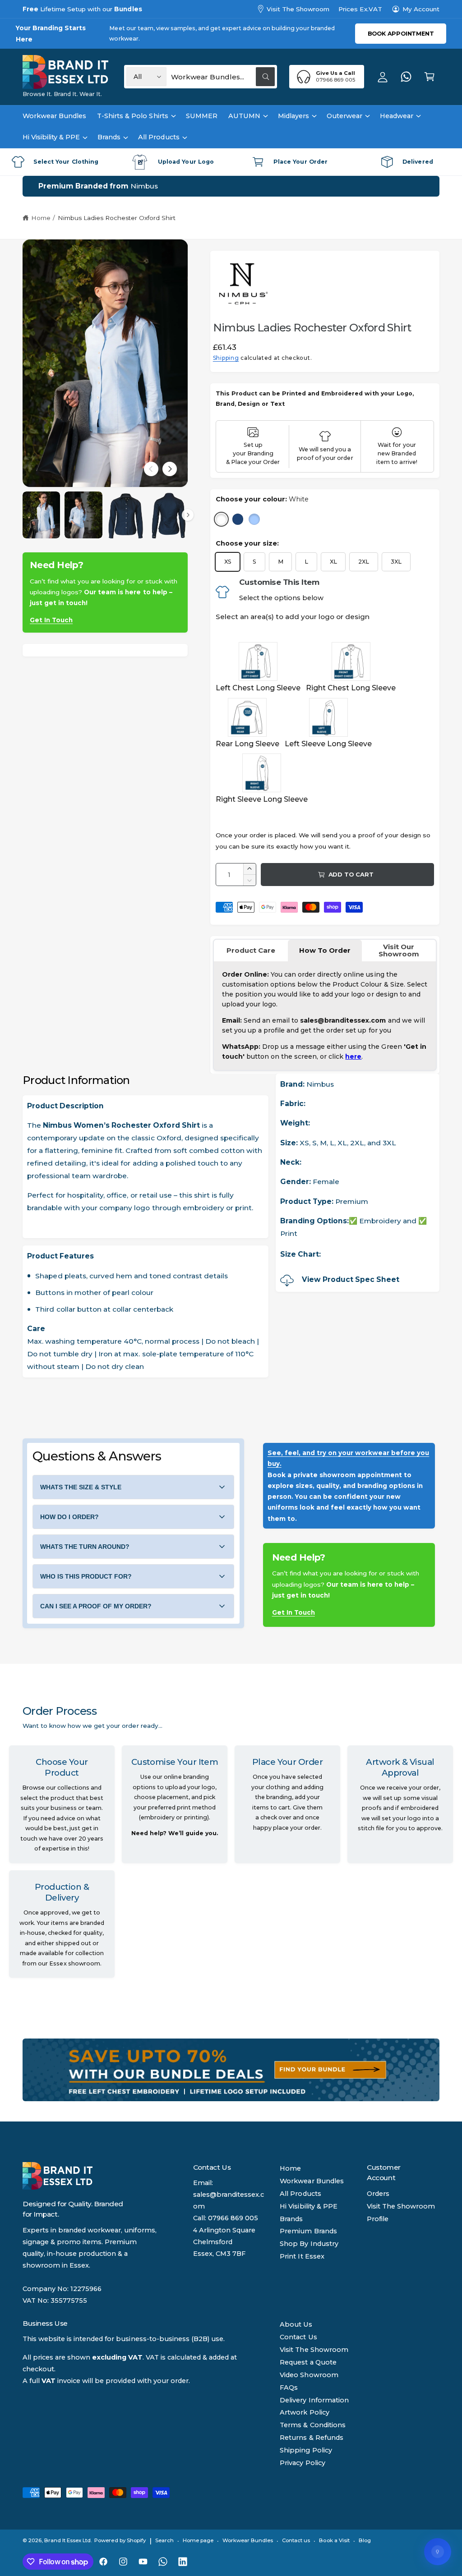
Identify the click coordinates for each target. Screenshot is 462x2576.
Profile (378, 2219)
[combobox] (223, 77)
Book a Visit (334, 2540)
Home (41, 218)
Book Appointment (401, 34)
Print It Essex (302, 2256)
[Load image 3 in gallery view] (126, 515)
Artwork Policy (304, 2412)
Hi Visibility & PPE (308, 2206)
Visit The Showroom (298, 9)
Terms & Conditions (312, 2425)
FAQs (289, 2388)
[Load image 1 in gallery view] (41, 515)
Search (164, 2540)
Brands (291, 2219)
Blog (365, 2540)
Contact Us (298, 2337)
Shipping (226, 358)
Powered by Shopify (120, 2540)
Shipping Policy (306, 2450)
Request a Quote (308, 2362)
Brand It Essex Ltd (67, 2540)
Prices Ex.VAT (360, 9)
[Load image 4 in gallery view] (168, 515)
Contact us (296, 2540)
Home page (198, 2540)
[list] (231, 162)
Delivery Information (314, 2400)
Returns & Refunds (311, 2438)
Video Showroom (309, 2375)
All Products (300, 2194)
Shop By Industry (309, 2244)
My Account (421, 9)
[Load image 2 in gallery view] (83, 515)
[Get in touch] (406, 77)
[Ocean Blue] (238, 519)
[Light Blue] (254, 519)
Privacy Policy (302, 2463)
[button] (430, 77)
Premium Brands (308, 2231)
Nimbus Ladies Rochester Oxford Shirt (117, 218)
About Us (296, 2324)
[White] (221, 519)
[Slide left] (151, 469)
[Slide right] (170, 469)
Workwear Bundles (312, 2181)
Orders (378, 2194)
